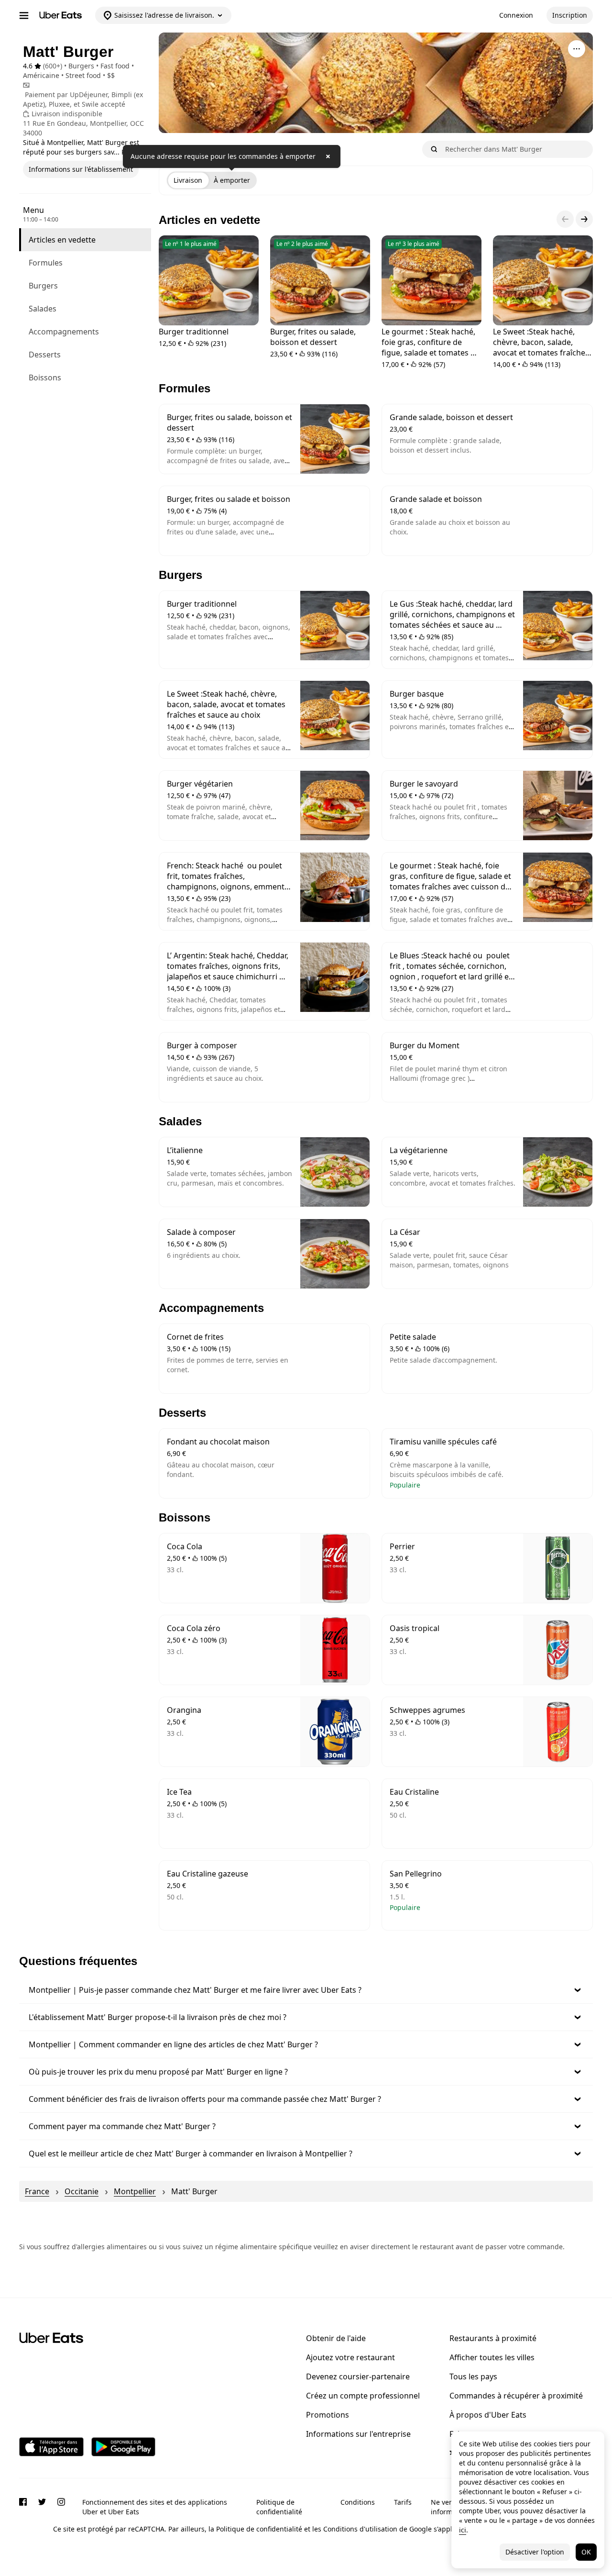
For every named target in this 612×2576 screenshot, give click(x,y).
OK (586, 2552)
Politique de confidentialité (279, 2507)
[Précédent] (565, 219)
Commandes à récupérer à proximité (516, 2396)
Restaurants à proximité (493, 2338)
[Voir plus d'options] (577, 49)
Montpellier (135, 2191)
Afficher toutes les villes (492, 2357)
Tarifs (403, 2502)
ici (463, 2530)
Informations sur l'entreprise (358, 2434)
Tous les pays (473, 2376)
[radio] (188, 180)
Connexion (516, 15)
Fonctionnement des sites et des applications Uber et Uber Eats (155, 2507)
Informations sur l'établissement (81, 169)
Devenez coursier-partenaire (358, 2376)
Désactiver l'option (535, 2552)
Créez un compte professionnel (363, 2396)
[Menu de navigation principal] (24, 15)
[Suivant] (584, 219)
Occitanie (82, 2191)
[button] (306, 1990)
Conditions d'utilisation (360, 2529)
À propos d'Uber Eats (488, 2415)
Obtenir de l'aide (336, 2338)
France (37, 2191)
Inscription (570, 15)
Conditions (358, 2502)
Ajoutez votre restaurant (350, 2357)
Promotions (328, 2415)
